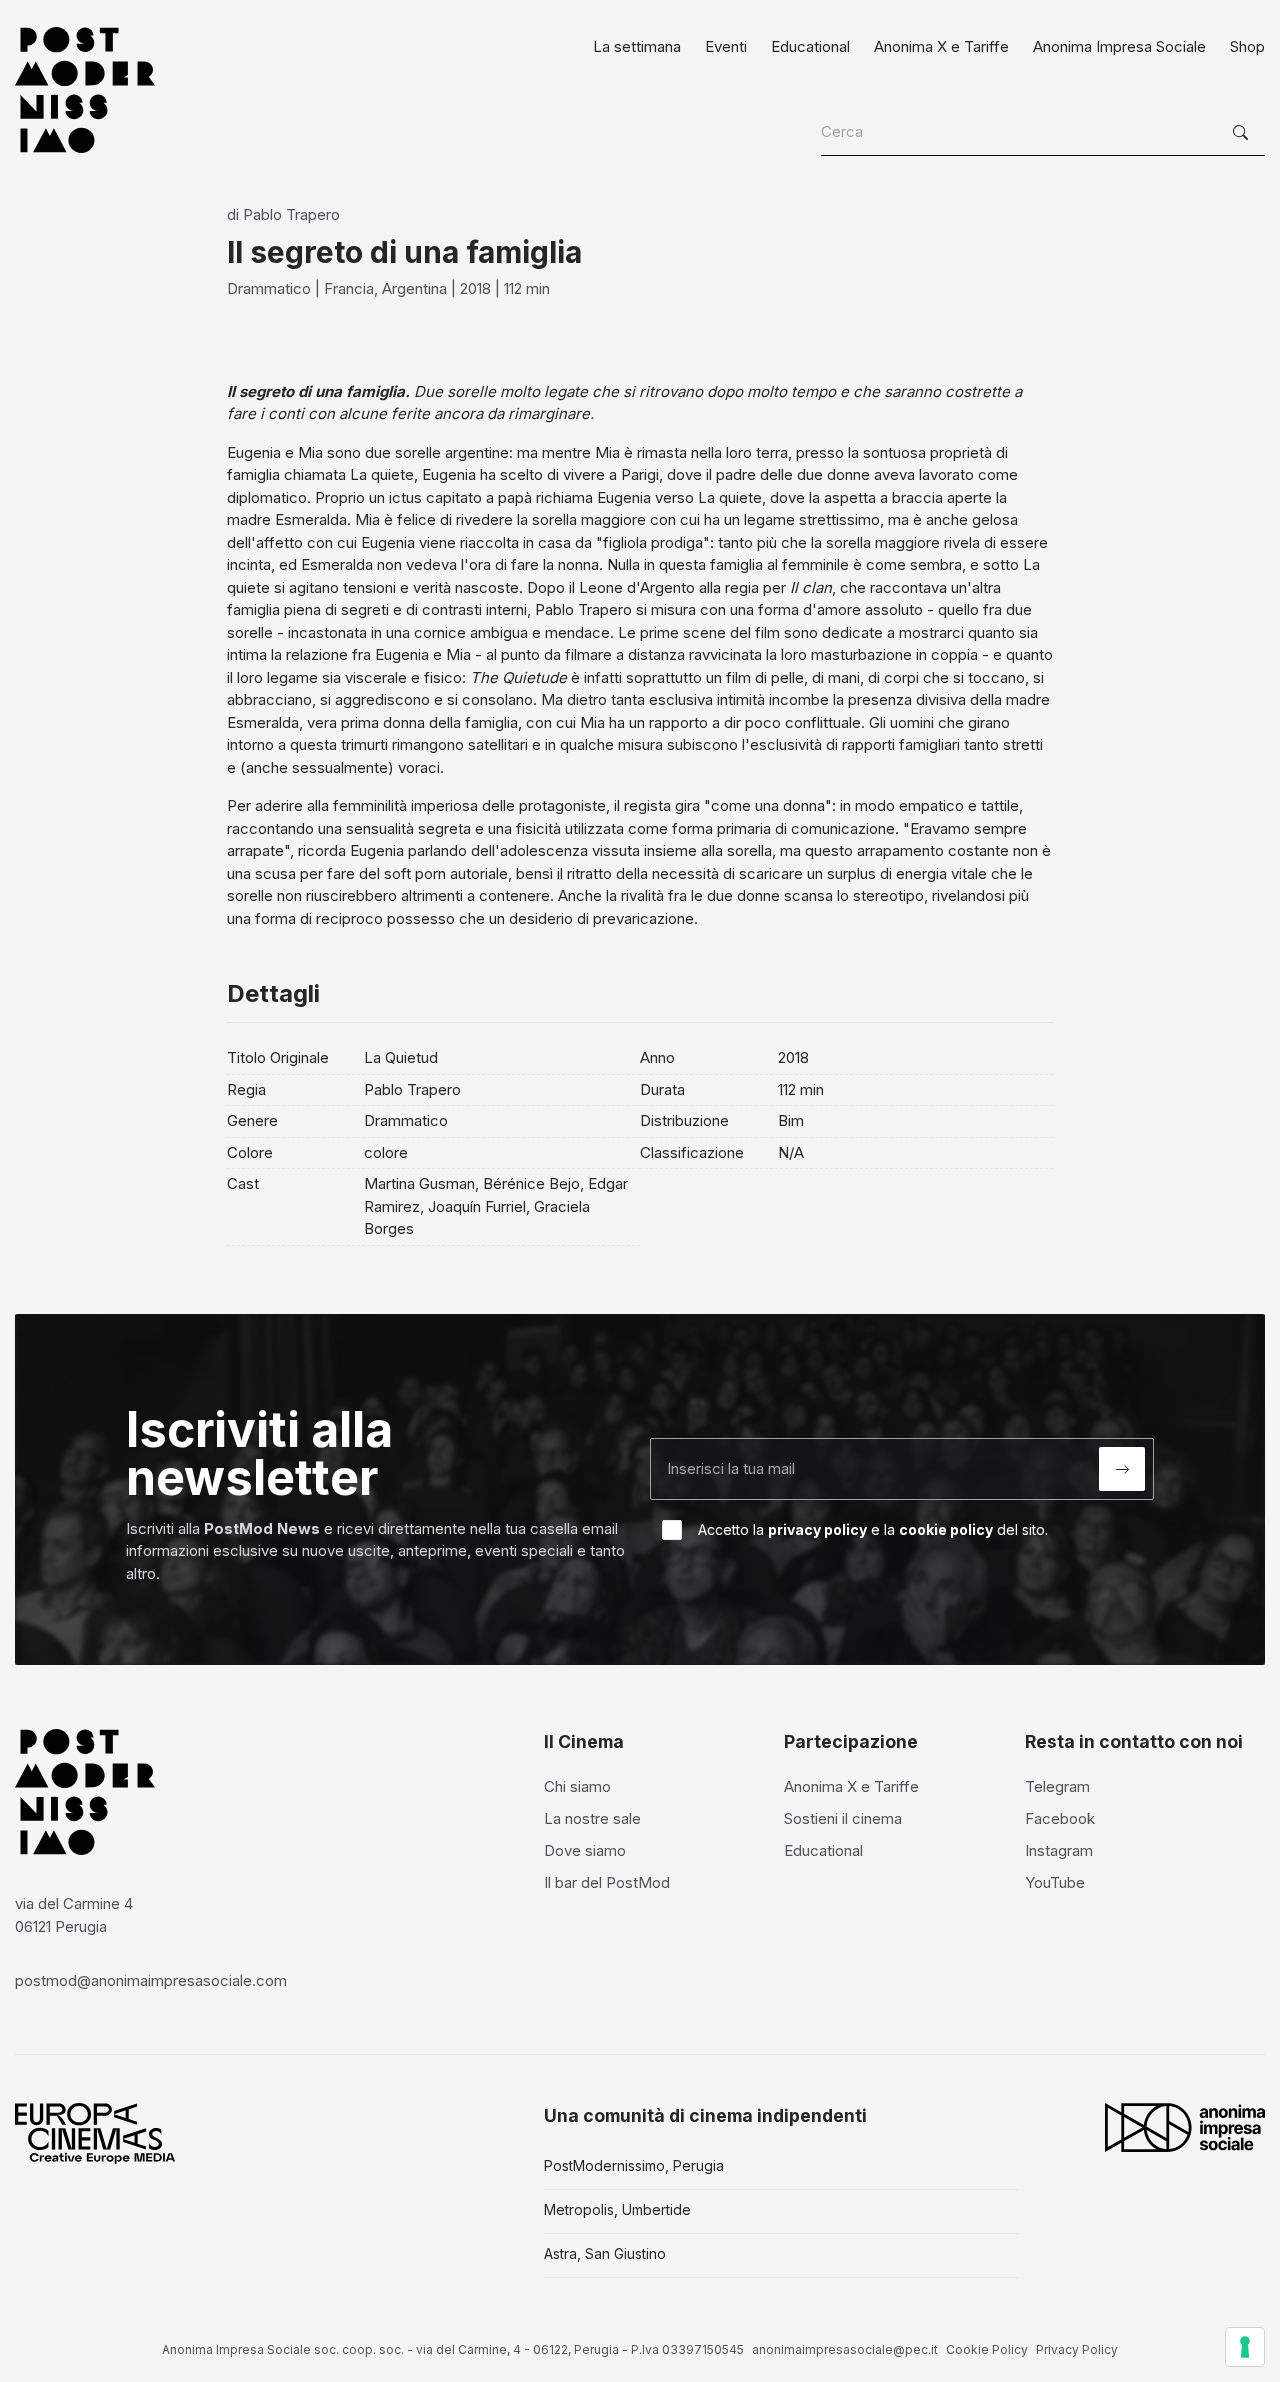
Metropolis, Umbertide (617, 2209)
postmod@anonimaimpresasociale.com (151, 1980)
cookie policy (946, 1529)
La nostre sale (592, 1818)
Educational (810, 46)
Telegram (1057, 1786)
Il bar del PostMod (607, 1882)
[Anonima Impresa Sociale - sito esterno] (1185, 2127)
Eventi (726, 46)
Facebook (1060, 1818)
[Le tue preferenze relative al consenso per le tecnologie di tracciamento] (1245, 2347)
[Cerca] (1243, 133)
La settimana (637, 46)
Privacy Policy (1077, 2349)
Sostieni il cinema (843, 1818)
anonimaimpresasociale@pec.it (845, 2349)
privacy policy (817, 1529)
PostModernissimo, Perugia (634, 2165)
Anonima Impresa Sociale (1119, 46)
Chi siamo (577, 1786)
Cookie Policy (987, 2349)
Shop (1247, 46)
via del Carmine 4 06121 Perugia (74, 1915)
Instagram (1059, 1850)
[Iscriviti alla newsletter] (1122, 1469)
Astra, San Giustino (605, 2253)
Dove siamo (585, 1850)
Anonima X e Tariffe (941, 46)
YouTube (1055, 1882)
